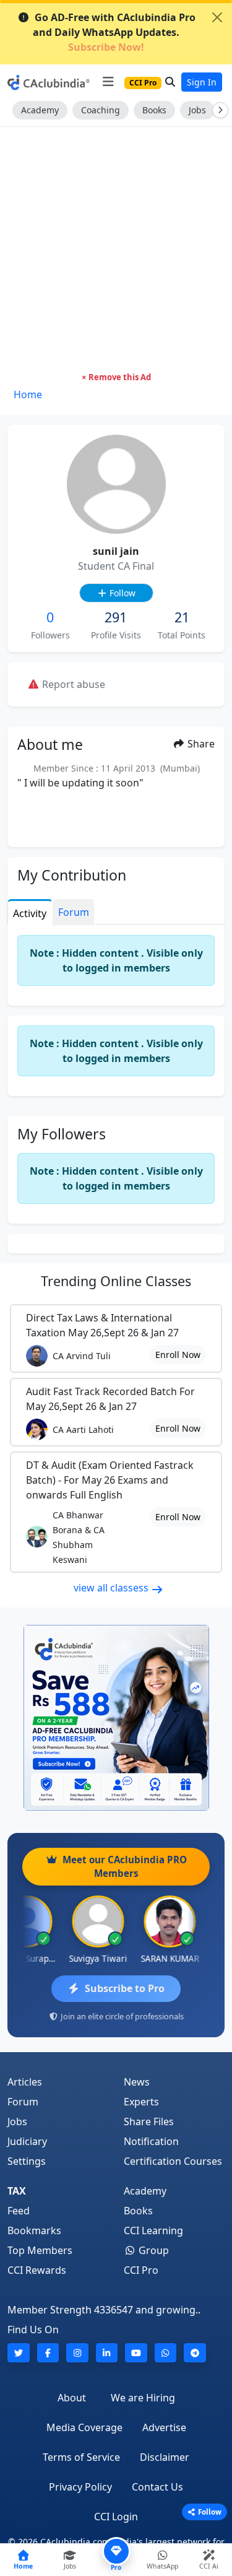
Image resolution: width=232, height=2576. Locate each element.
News (137, 2082)
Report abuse (72, 684)
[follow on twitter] (19, 2353)
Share (200, 744)
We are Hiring (143, 2398)
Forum (23, 2102)
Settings (27, 2161)
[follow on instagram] (77, 2353)
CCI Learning (153, 2230)
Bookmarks (34, 2230)
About (72, 2398)
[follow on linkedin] (107, 2353)
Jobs (197, 110)
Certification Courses (173, 2161)
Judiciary (27, 2141)
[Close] (217, 17)
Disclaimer (165, 2457)
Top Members (40, 2250)
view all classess (112, 1588)
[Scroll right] (218, 110)
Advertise (164, 2427)
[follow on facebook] (48, 2353)
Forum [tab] (74, 912)
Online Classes (116, 1281)
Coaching (101, 110)
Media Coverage (84, 2427)
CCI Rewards (37, 2270)
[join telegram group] (195, 2353)
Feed (19, 2211)
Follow (121, 593)
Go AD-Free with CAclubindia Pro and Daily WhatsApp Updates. (114, 32)
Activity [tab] (30, 913)
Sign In (202, 82)
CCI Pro (141, 2270)
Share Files (149, 2121)
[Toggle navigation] (108, 82)
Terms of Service (81, 2457)
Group (153, 2250)
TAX (17, 2191)
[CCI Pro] (116, 1718)
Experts (141, 2102)
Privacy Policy (80, 2487)
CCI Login (116, 2517)
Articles (25, 2082)
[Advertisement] (116, 249)
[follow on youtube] (136, 2353)
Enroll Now (178, 1355)
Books (154, 110)
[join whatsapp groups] (166, 2353)
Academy (40, 110)
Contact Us (157, 2487)
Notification (151, 2141)
